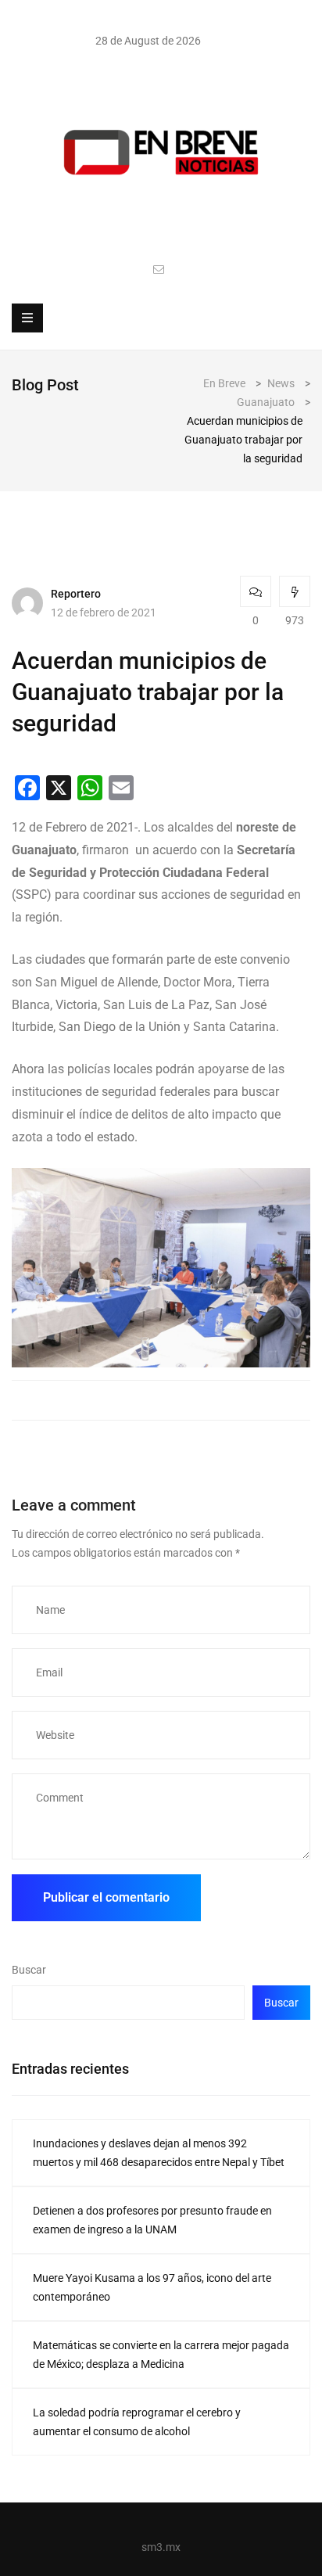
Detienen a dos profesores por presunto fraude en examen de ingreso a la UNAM (152, 2220)
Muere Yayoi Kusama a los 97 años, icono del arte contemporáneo (152, 2287)
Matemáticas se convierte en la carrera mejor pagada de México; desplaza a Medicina (161, 2355)
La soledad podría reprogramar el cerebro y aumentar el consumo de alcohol (137, 2422)
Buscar (29, 1970)
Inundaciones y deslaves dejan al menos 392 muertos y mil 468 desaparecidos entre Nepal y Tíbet (159, 2153)
